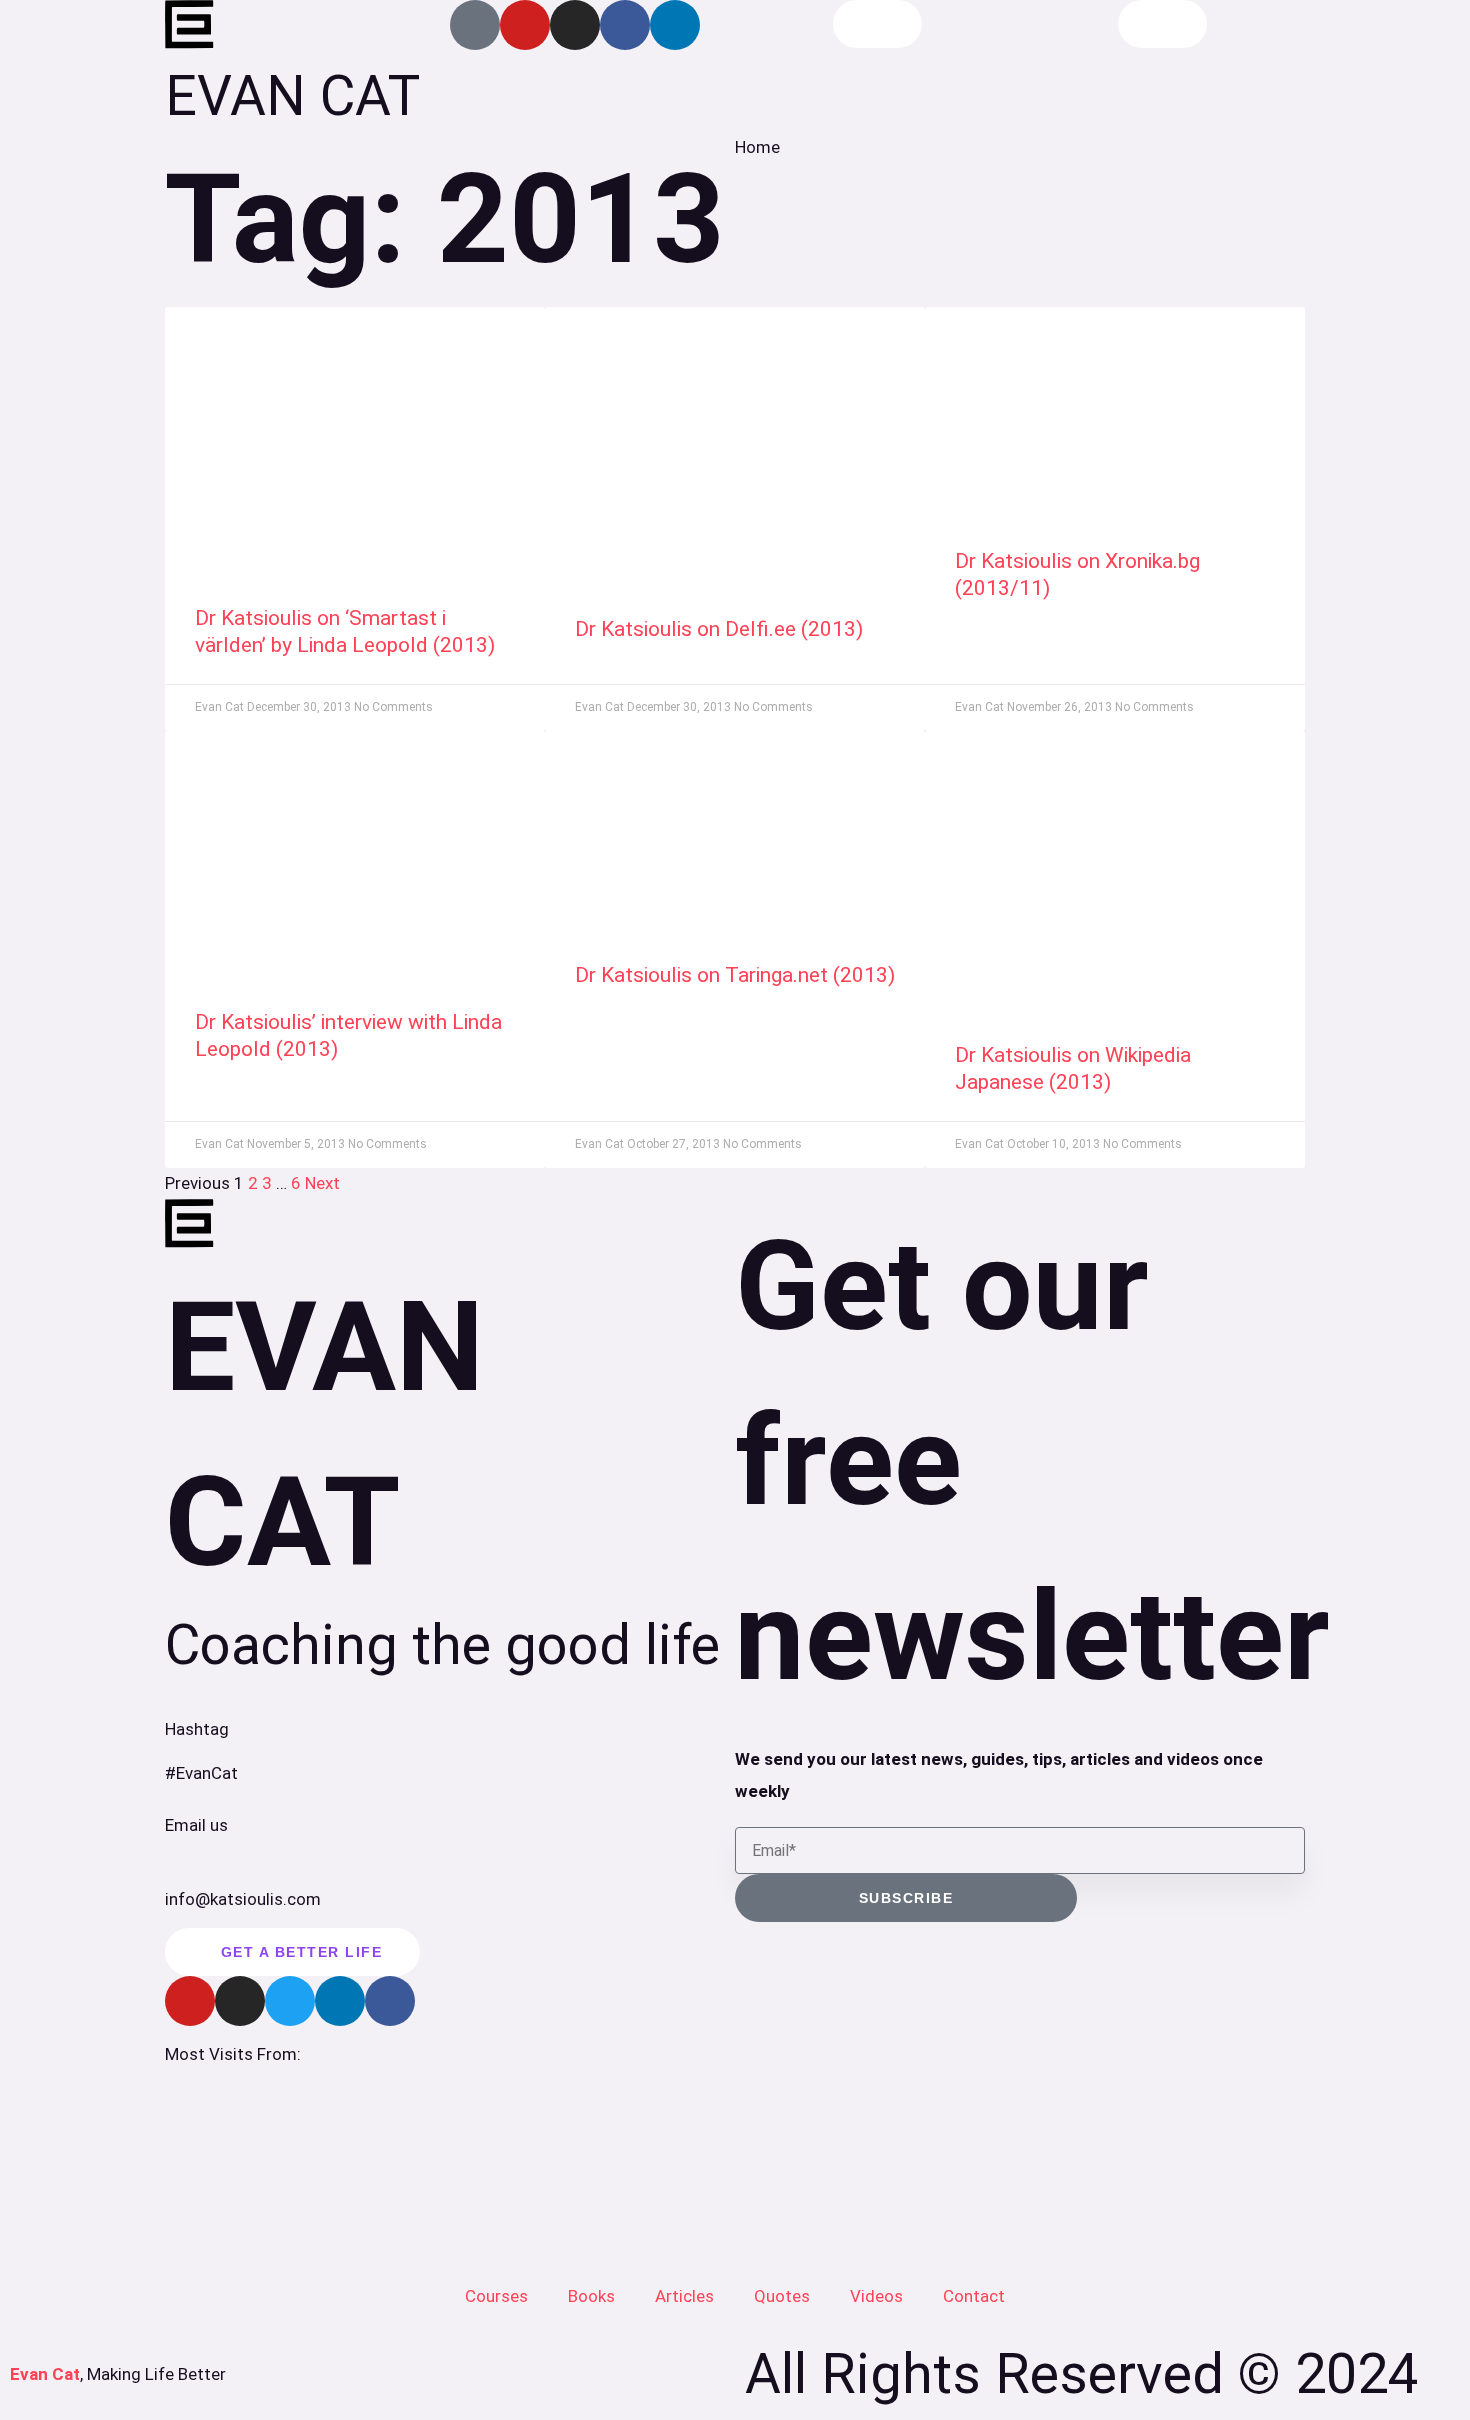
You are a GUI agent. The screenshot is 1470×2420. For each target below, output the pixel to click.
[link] (355, 436)
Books (591, 2296)
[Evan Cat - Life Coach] (190, 25)
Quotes (782, 2296)
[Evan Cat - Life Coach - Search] (877, 24)
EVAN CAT (292, 96)
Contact (974, 2296)
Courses (496, 2296)
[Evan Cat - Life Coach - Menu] (1162, 24)
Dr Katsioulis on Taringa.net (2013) (735, 975)
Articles (684, 2296)
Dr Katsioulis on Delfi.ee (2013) (719, 629)
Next (322, 1183)
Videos (876, 2296)
